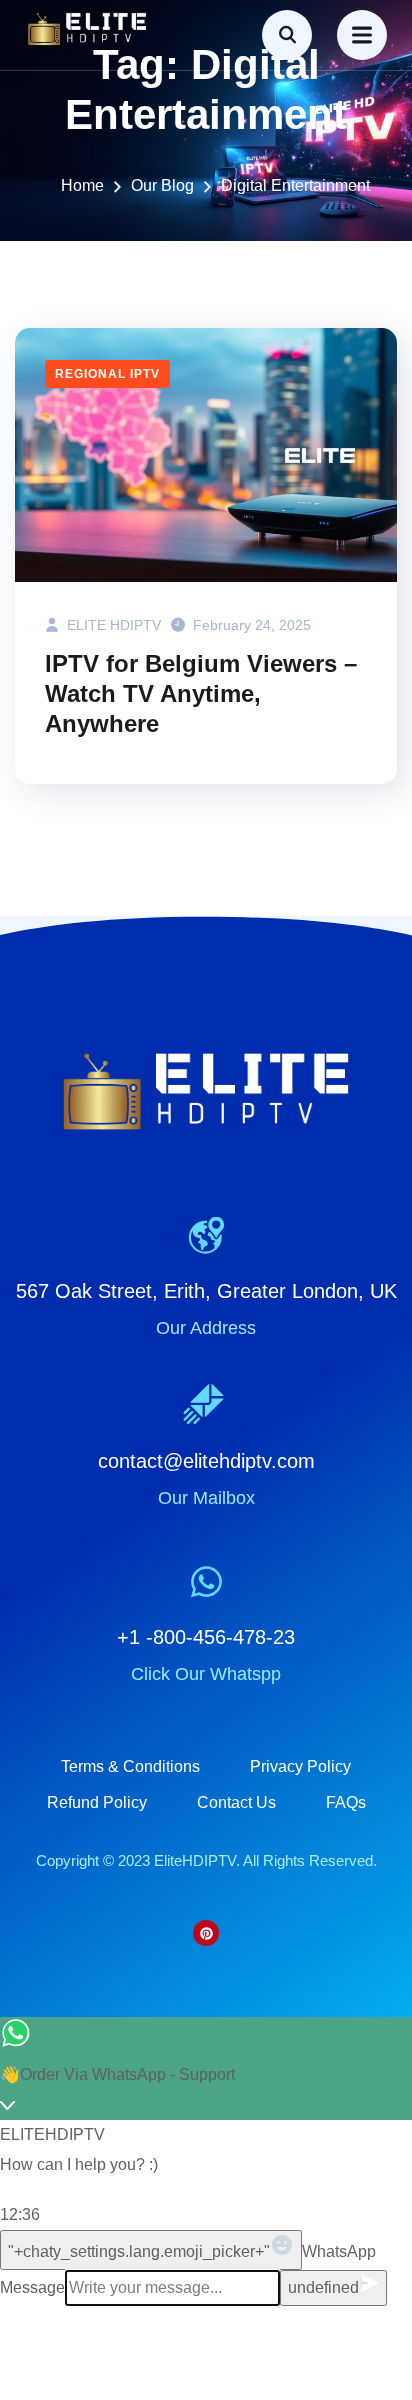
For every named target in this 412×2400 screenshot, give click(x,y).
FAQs (346, 1802)
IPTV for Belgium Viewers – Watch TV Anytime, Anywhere (201, 693)
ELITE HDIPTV (112, 625)
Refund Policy (97, 1802)
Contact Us (236, 1802)
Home (82, 185)
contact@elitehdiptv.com (206, 1461)
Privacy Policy (300, 1766)
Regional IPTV (107, 374)
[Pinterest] (206, 1933)
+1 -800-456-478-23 (206, 1637)
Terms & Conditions (130, 1766)
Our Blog (162, 185)
